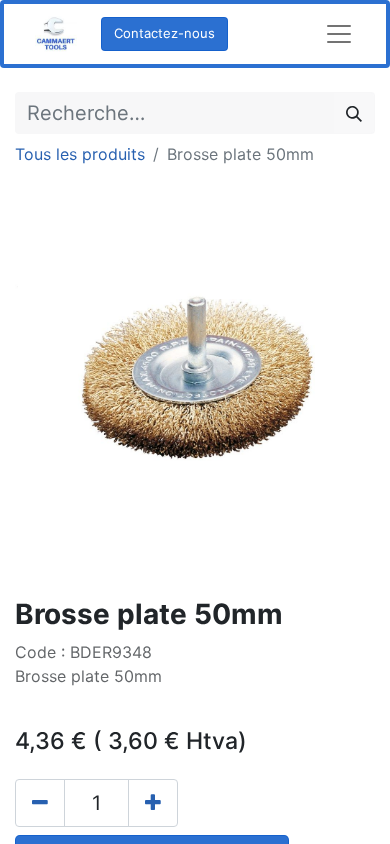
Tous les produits (80, 154)
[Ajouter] (153, 803)
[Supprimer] (40, 803)
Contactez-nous (164, 33)
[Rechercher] (354, 113)
